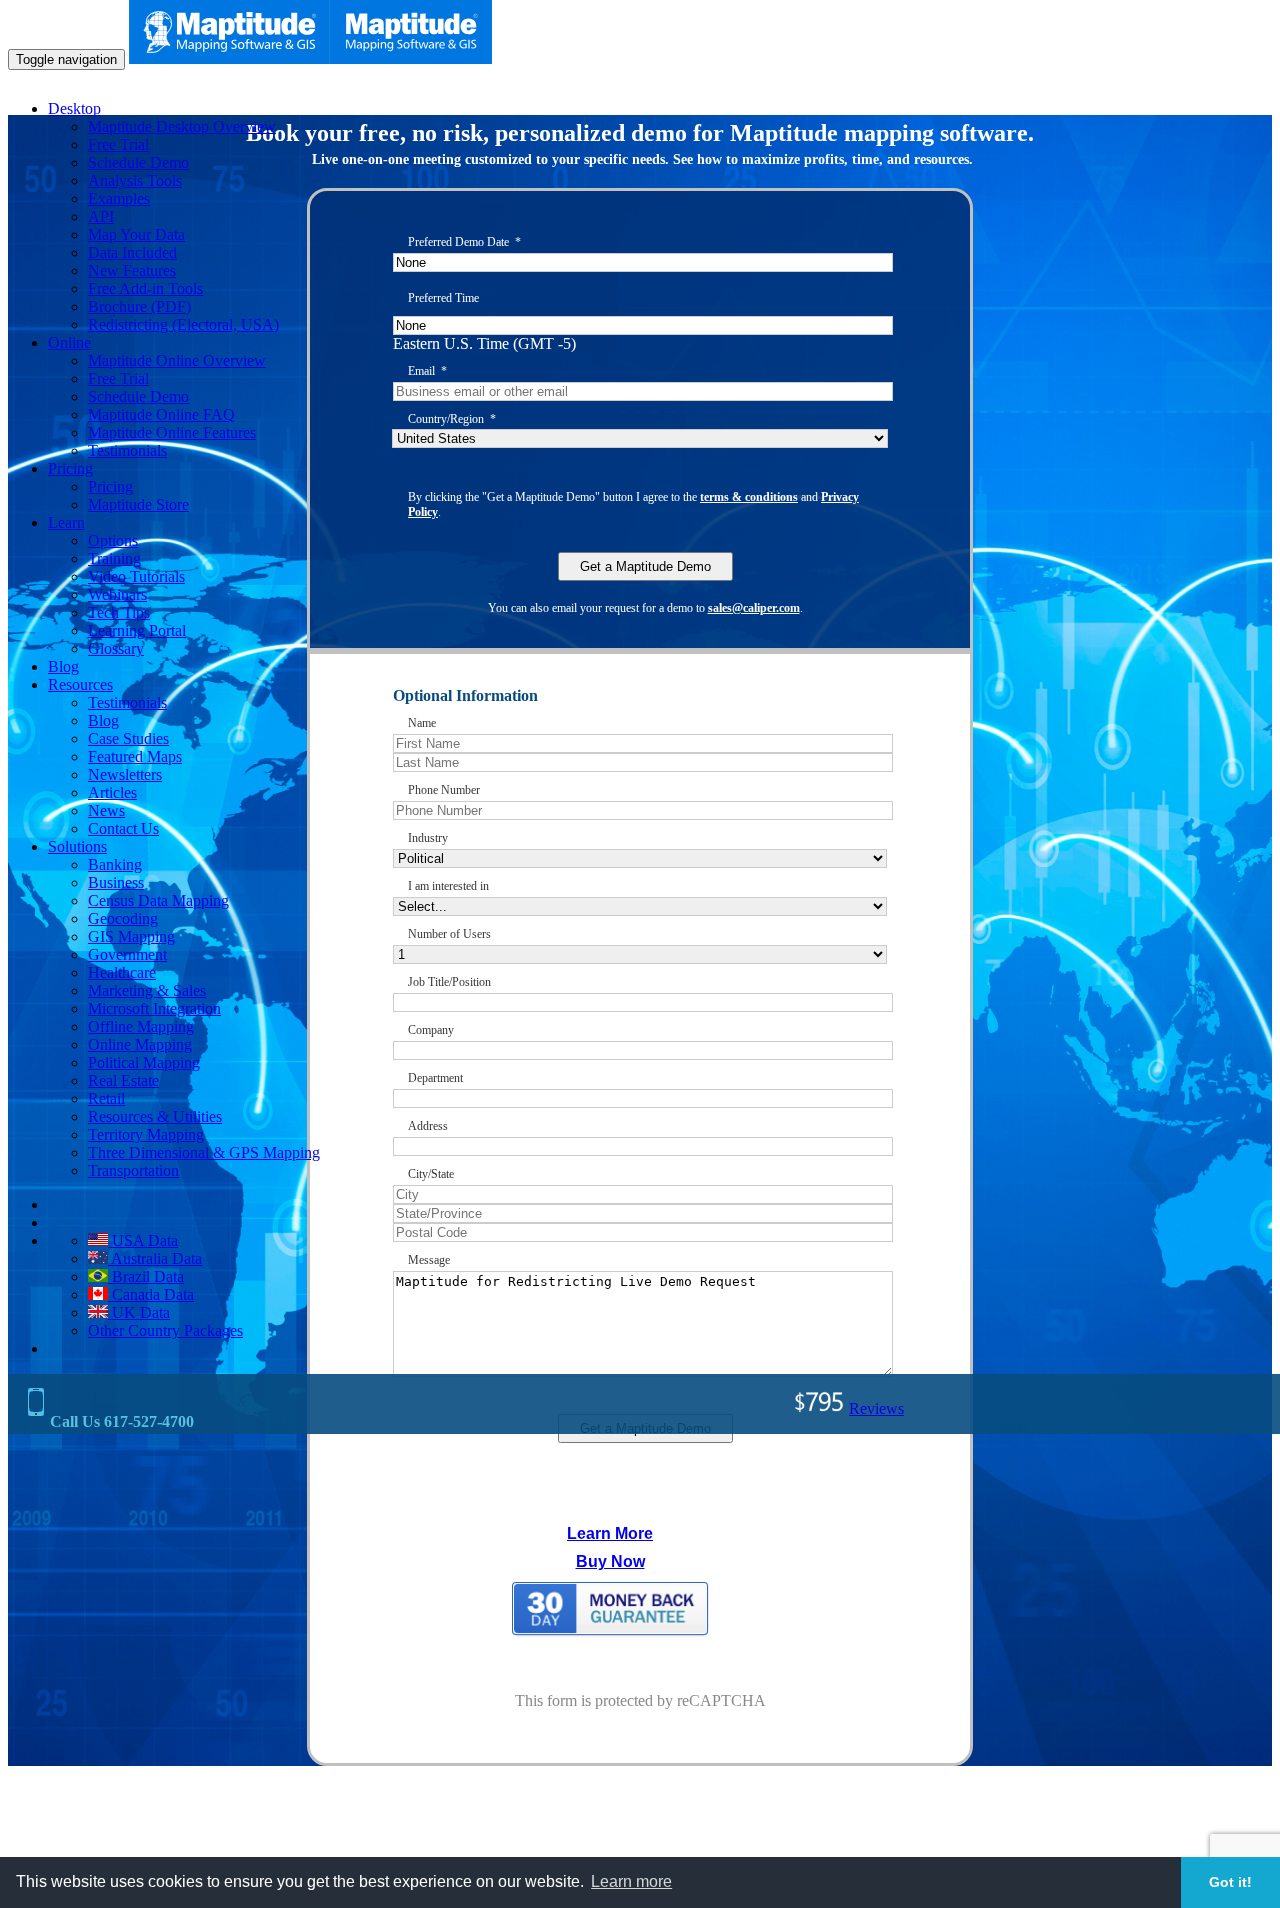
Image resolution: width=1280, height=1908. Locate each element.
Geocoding (123, 918)
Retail (106, 1098)
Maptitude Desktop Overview (182, 126)
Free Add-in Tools (145, 288)
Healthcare (122, 972)
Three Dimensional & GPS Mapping (204, 1152)
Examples (119, 198)
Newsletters (125, 774)
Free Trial (118, 144)
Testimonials (127, 450)
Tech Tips (119, 612)
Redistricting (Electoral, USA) (183, 324)
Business (116, 882)
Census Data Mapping (158, 900)
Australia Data (155, 1258)
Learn (66, 522)
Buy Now (610, 1561)
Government (127, 954)
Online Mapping (140, 1044)
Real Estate (123, 1080)
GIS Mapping (131, 936)
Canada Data (151, 1294)
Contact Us (123, 828)
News (106, 810)
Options (113, 540)
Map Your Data (136, 234)
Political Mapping (144, 1062)
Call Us (120, 1421)
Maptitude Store (138, 504)
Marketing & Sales (147, 990)
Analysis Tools (135, 180)
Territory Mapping (146, 1134)
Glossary (116, 648)
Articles (112, 792)
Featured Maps (135, 756)
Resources (80, 684)
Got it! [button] (1230, 1882)
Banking (115, 864)
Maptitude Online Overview (177, 360)
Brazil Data (146, 1276)
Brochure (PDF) (139, 306)
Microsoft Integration (154, 1008)
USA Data (143, 1240)
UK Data (139, 1312)
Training (114, 558)
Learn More (610, 1533)
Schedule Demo (138, 162)
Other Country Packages (165, 1330)
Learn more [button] (631, 1881)
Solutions (77, 846)
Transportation (133, 1170)
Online (69, 342)
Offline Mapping (141, 1026)
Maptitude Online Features (172, 432)
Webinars (117, 594)
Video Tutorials (136, 576)
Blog (63, 666)
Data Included (132, 252)
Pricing (70, 468)
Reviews (876, 1408)
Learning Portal (137, 630)
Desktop (74, 108)
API (101, 216)
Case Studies (128, 738)
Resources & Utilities (155, 1116)
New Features (132, 270)
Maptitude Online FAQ (161, 414)
